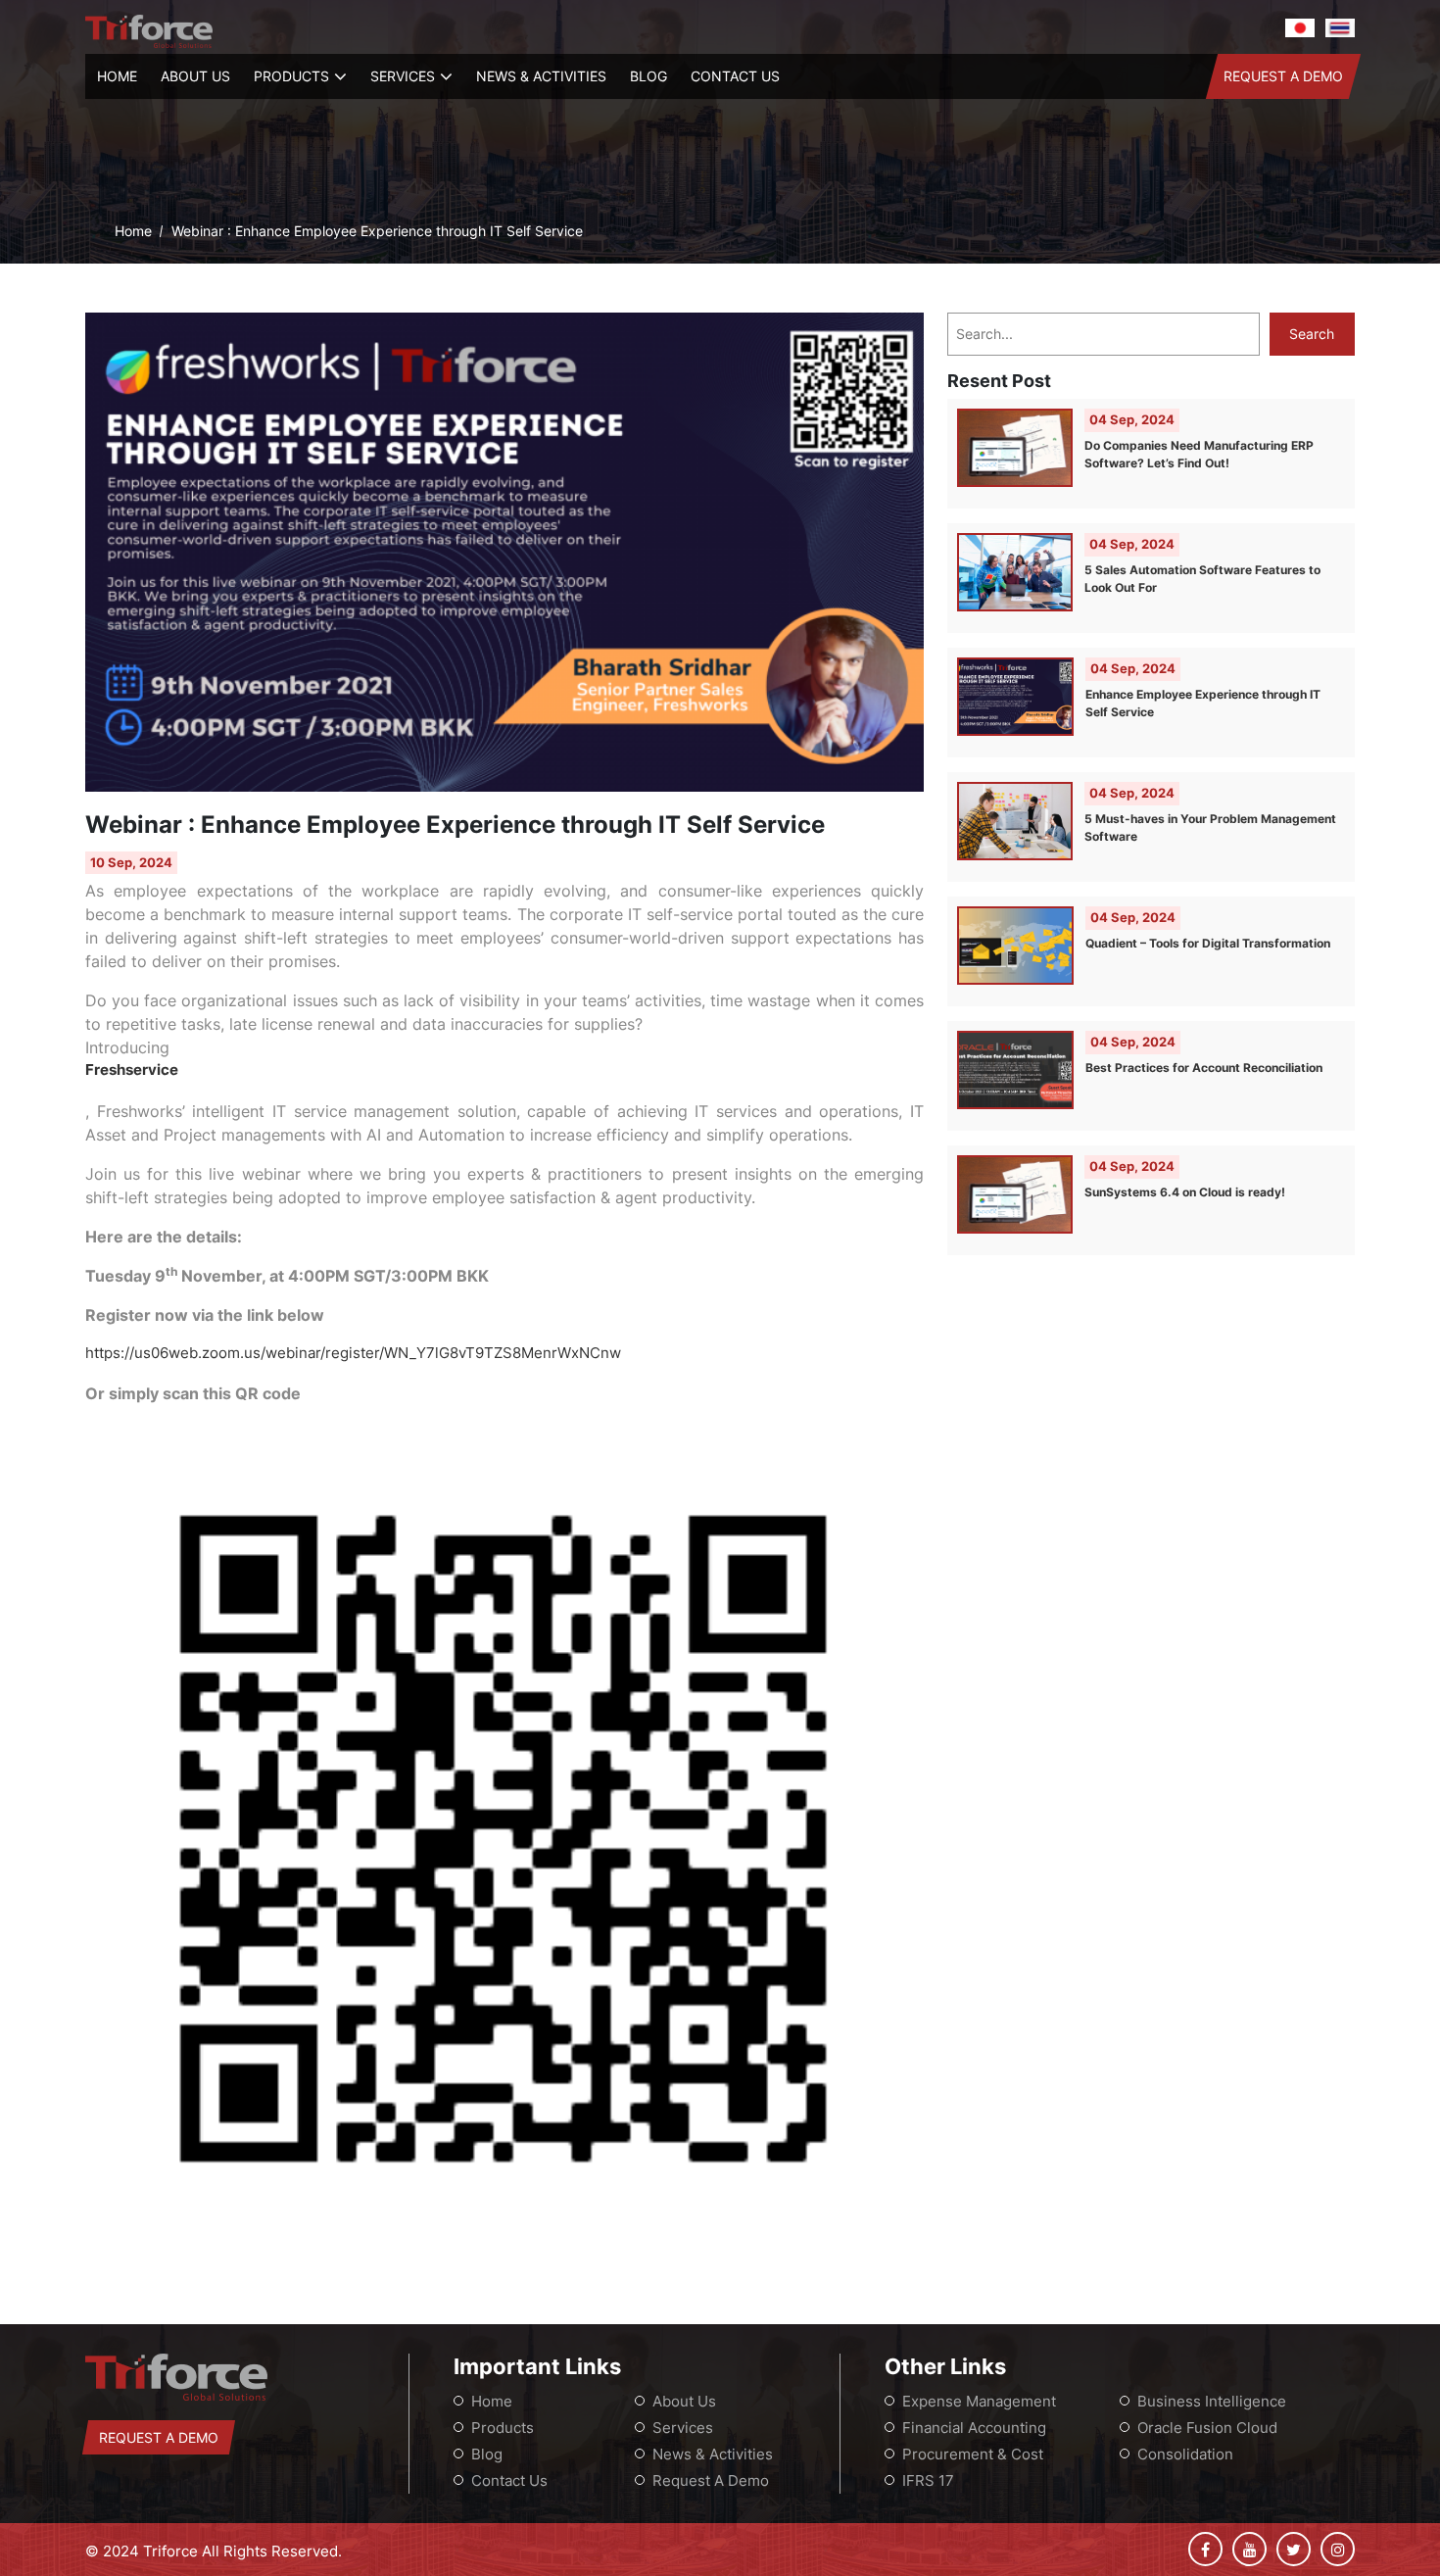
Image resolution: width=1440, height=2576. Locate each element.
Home (117, 76)
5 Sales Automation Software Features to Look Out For (1202, 579)
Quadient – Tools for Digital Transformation (1208, 943)
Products (291, 76)
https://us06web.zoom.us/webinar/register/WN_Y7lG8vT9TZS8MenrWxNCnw (353, 1353)
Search (1312, 334)
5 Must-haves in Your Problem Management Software (1210, 827)
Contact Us (735, 76)
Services (403, 76)
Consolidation (1185, 2454)
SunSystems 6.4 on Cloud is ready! (1185, 1192)
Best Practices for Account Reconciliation (1204, 1068)
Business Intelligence (1212, 2401)
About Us (195, 76)
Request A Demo (1283, 76)
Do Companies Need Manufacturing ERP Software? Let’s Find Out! (1199, 454)
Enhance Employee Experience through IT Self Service (1203, 703)
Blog (648, 76)
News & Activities (541, 76)
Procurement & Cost (973, 2454)
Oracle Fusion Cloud (1207, 2428)
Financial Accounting (974, 2428)
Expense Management (979, 2401)
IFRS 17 (928, 2480)
